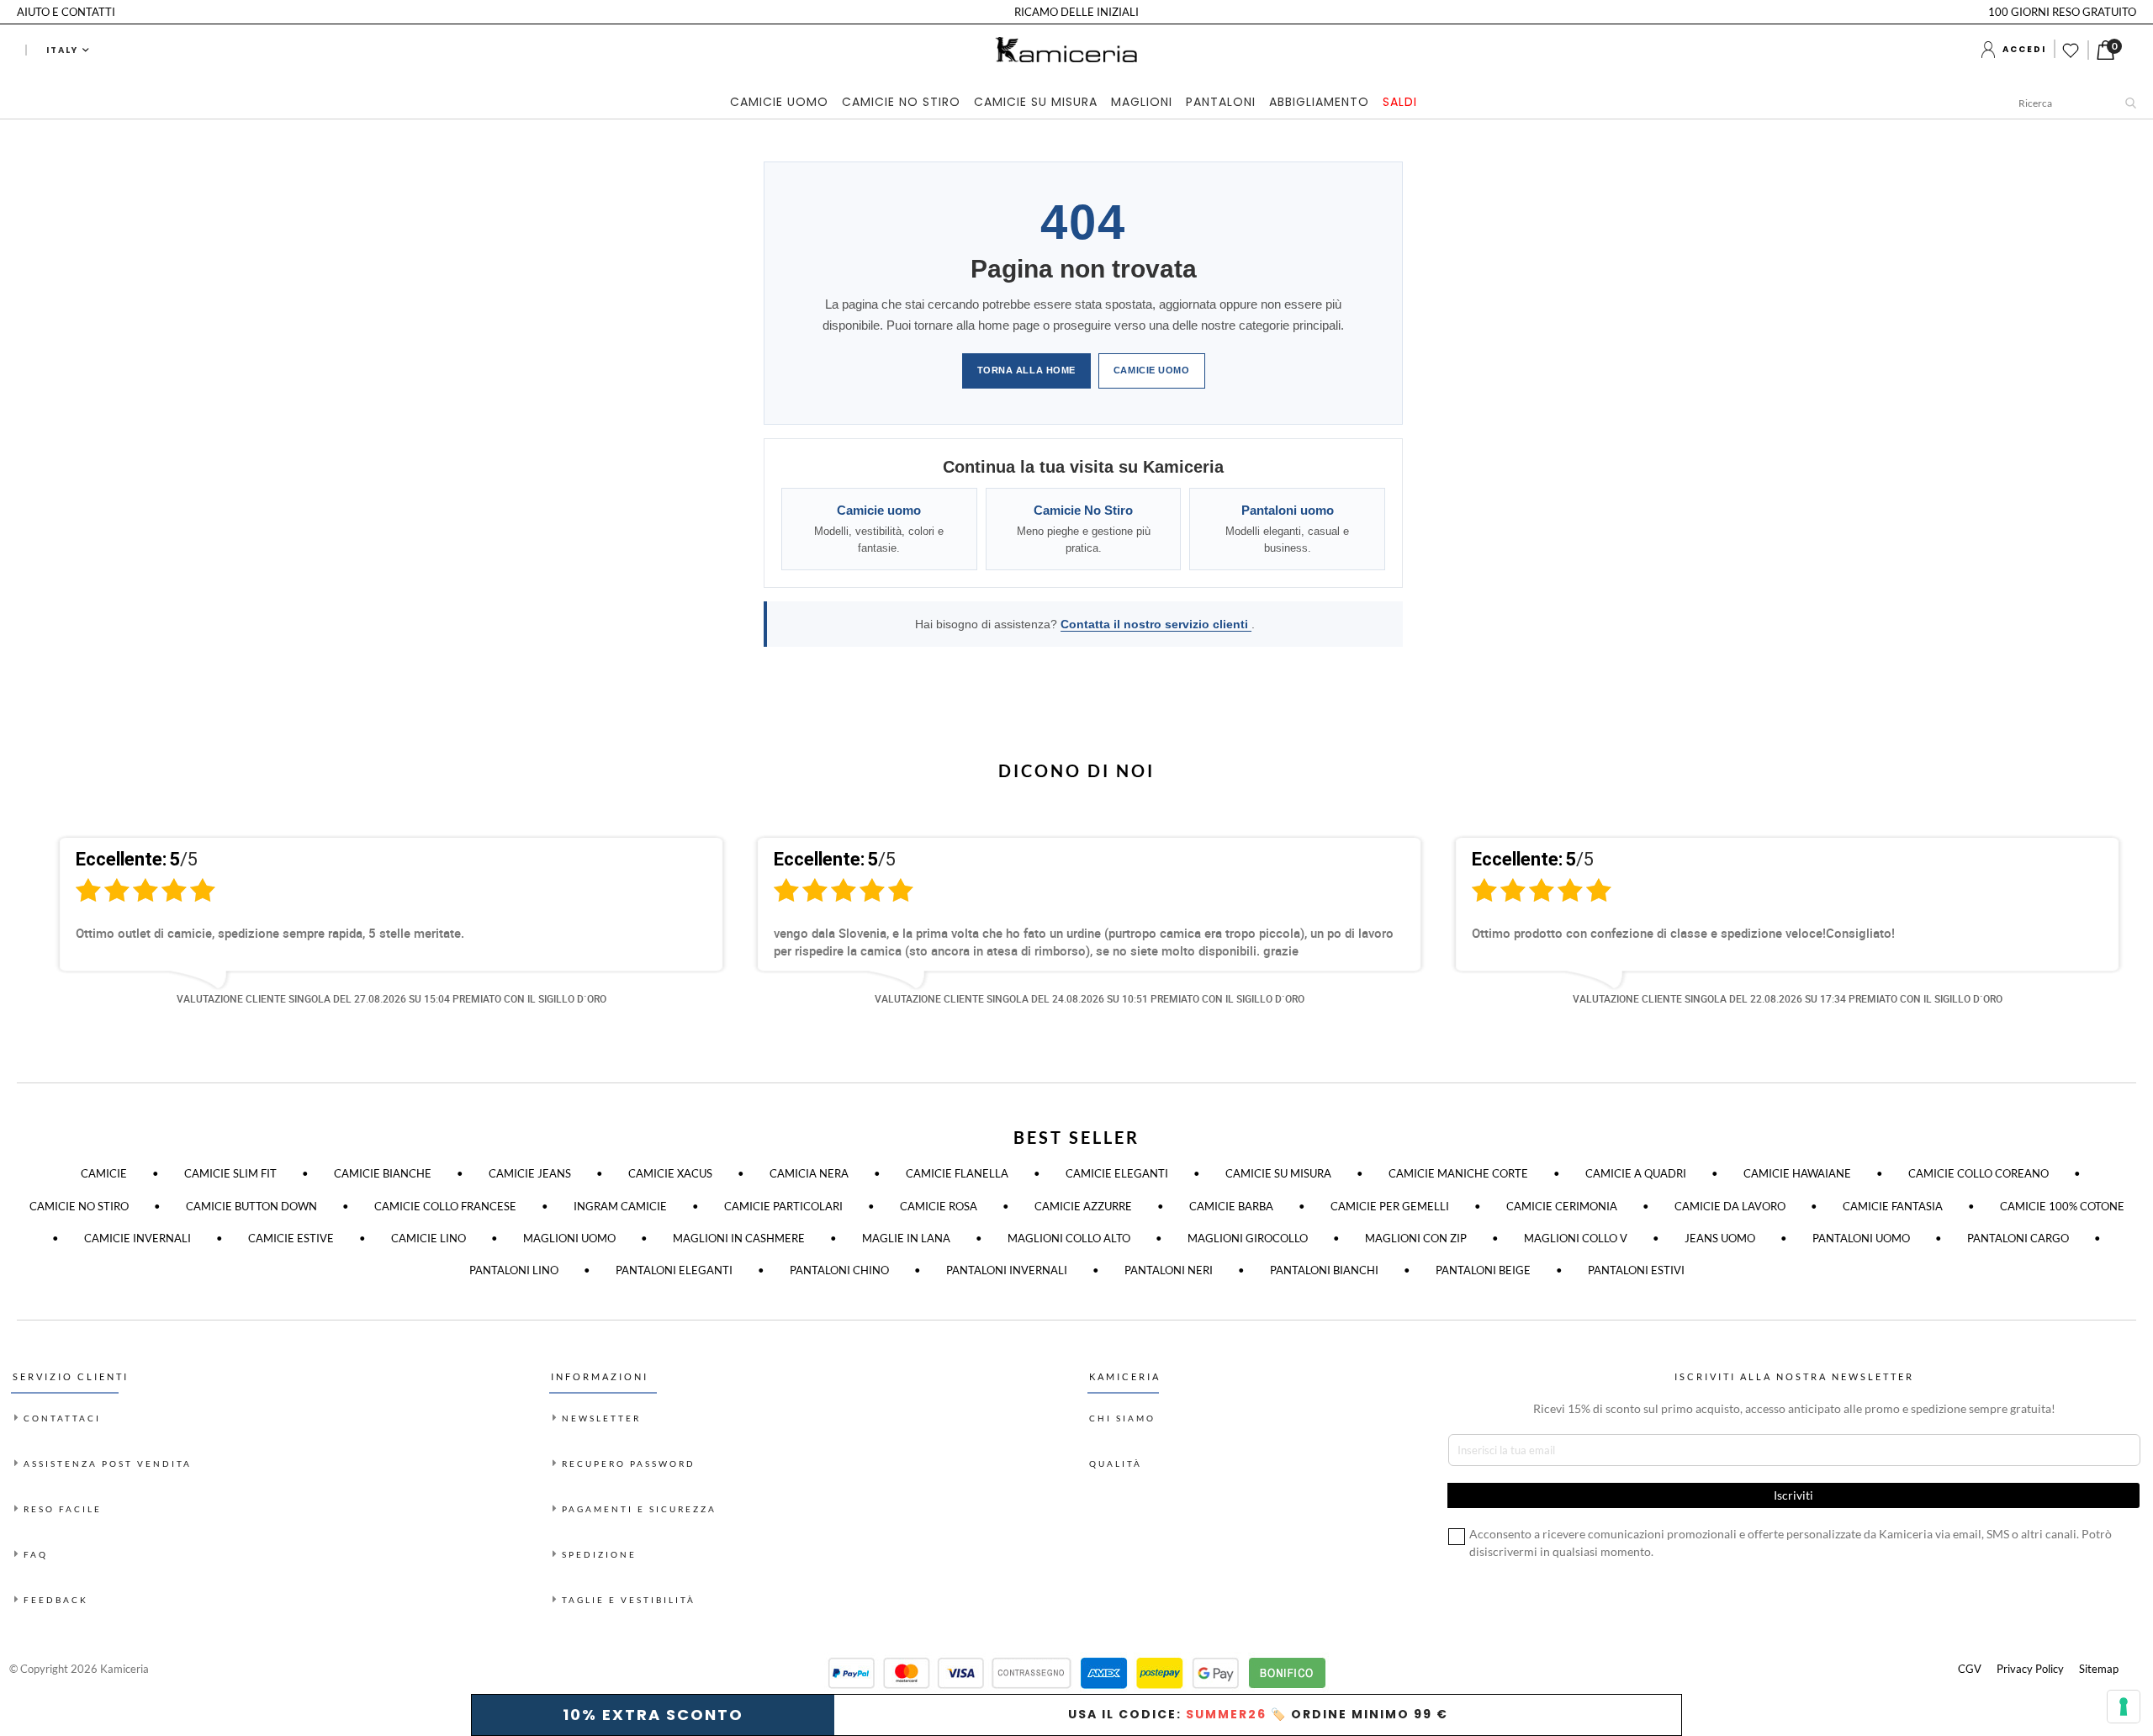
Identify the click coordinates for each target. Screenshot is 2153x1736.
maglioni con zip (1416, 1238)
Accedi (2024, 49)
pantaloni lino (514, 1270)
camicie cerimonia (1562, 1206)
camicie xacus (670, 1173)
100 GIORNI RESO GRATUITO (2062, 12)
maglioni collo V (1576, 1238)
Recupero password (629, 1463)
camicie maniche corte (1458, 1173)
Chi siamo (1122, 1418)
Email (1917, 1557)
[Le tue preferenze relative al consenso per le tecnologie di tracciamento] (2124, 1707)
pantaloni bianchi (1324, 1270)
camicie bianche (383, 1173)
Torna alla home (1026, 370)
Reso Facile (63, 1509)
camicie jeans (530, 1173)
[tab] (1077, 103)
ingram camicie (620, 1206)
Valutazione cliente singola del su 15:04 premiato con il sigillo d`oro (391, 998)
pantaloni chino (839, 1270)
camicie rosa (939, 1206)
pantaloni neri (1169, 1270)
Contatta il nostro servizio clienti (1156, 624)
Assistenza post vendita (108, 1463)
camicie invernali (138, 1238)
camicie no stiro (79, 1206)
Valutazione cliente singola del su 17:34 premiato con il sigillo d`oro (1788, 998)
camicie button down (251, 1206)
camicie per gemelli (1390, 1206)
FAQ (36, 1554)
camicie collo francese (445, 1206)
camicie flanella (957, 1173)
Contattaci (62, 1418)
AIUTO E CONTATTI (66, 12)
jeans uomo (1720, 1238)
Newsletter (601, 1418)
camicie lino (428, 1238)
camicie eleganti (1117, 1173)
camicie (104, 1173)
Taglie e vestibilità (629, 1600)
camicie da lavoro (1730, 1206)
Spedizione (599, 1554)
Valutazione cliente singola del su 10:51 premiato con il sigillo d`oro (1090, 998)
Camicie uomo (1152, 370)
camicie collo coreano (1978, 1173)
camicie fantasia (1893, 1206)
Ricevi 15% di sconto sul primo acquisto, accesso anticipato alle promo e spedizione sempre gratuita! (1794, 1408)
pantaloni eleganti (674, 1270)
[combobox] (2082, 103)
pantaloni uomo (1861, 1238)
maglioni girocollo (1248, 1238)
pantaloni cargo (2018, 1238)
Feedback (56, 1600)
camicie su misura (1278, 1173)
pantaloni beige (1483, 1270)
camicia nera (809, 1173)
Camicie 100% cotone (2062, 1206)
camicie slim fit (230, 1173)
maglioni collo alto (1069, 1238)
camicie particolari (783, 1206)
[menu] (1077, 103)
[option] (378, 935)
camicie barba (1231, 1206)
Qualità (1116, 1463)
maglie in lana (906, 1238)
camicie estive (291, 1238)
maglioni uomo (569, 1238)
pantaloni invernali (1007, 1270)
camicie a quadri (1636, 1173)
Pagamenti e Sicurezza (639, 1509)
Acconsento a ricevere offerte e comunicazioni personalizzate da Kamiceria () (2015, 1630)
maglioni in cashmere (739, 1238)
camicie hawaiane (1797, 1173)
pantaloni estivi (1636, 1270)
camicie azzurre (1083, 1206)
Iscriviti (2012, 1687)
